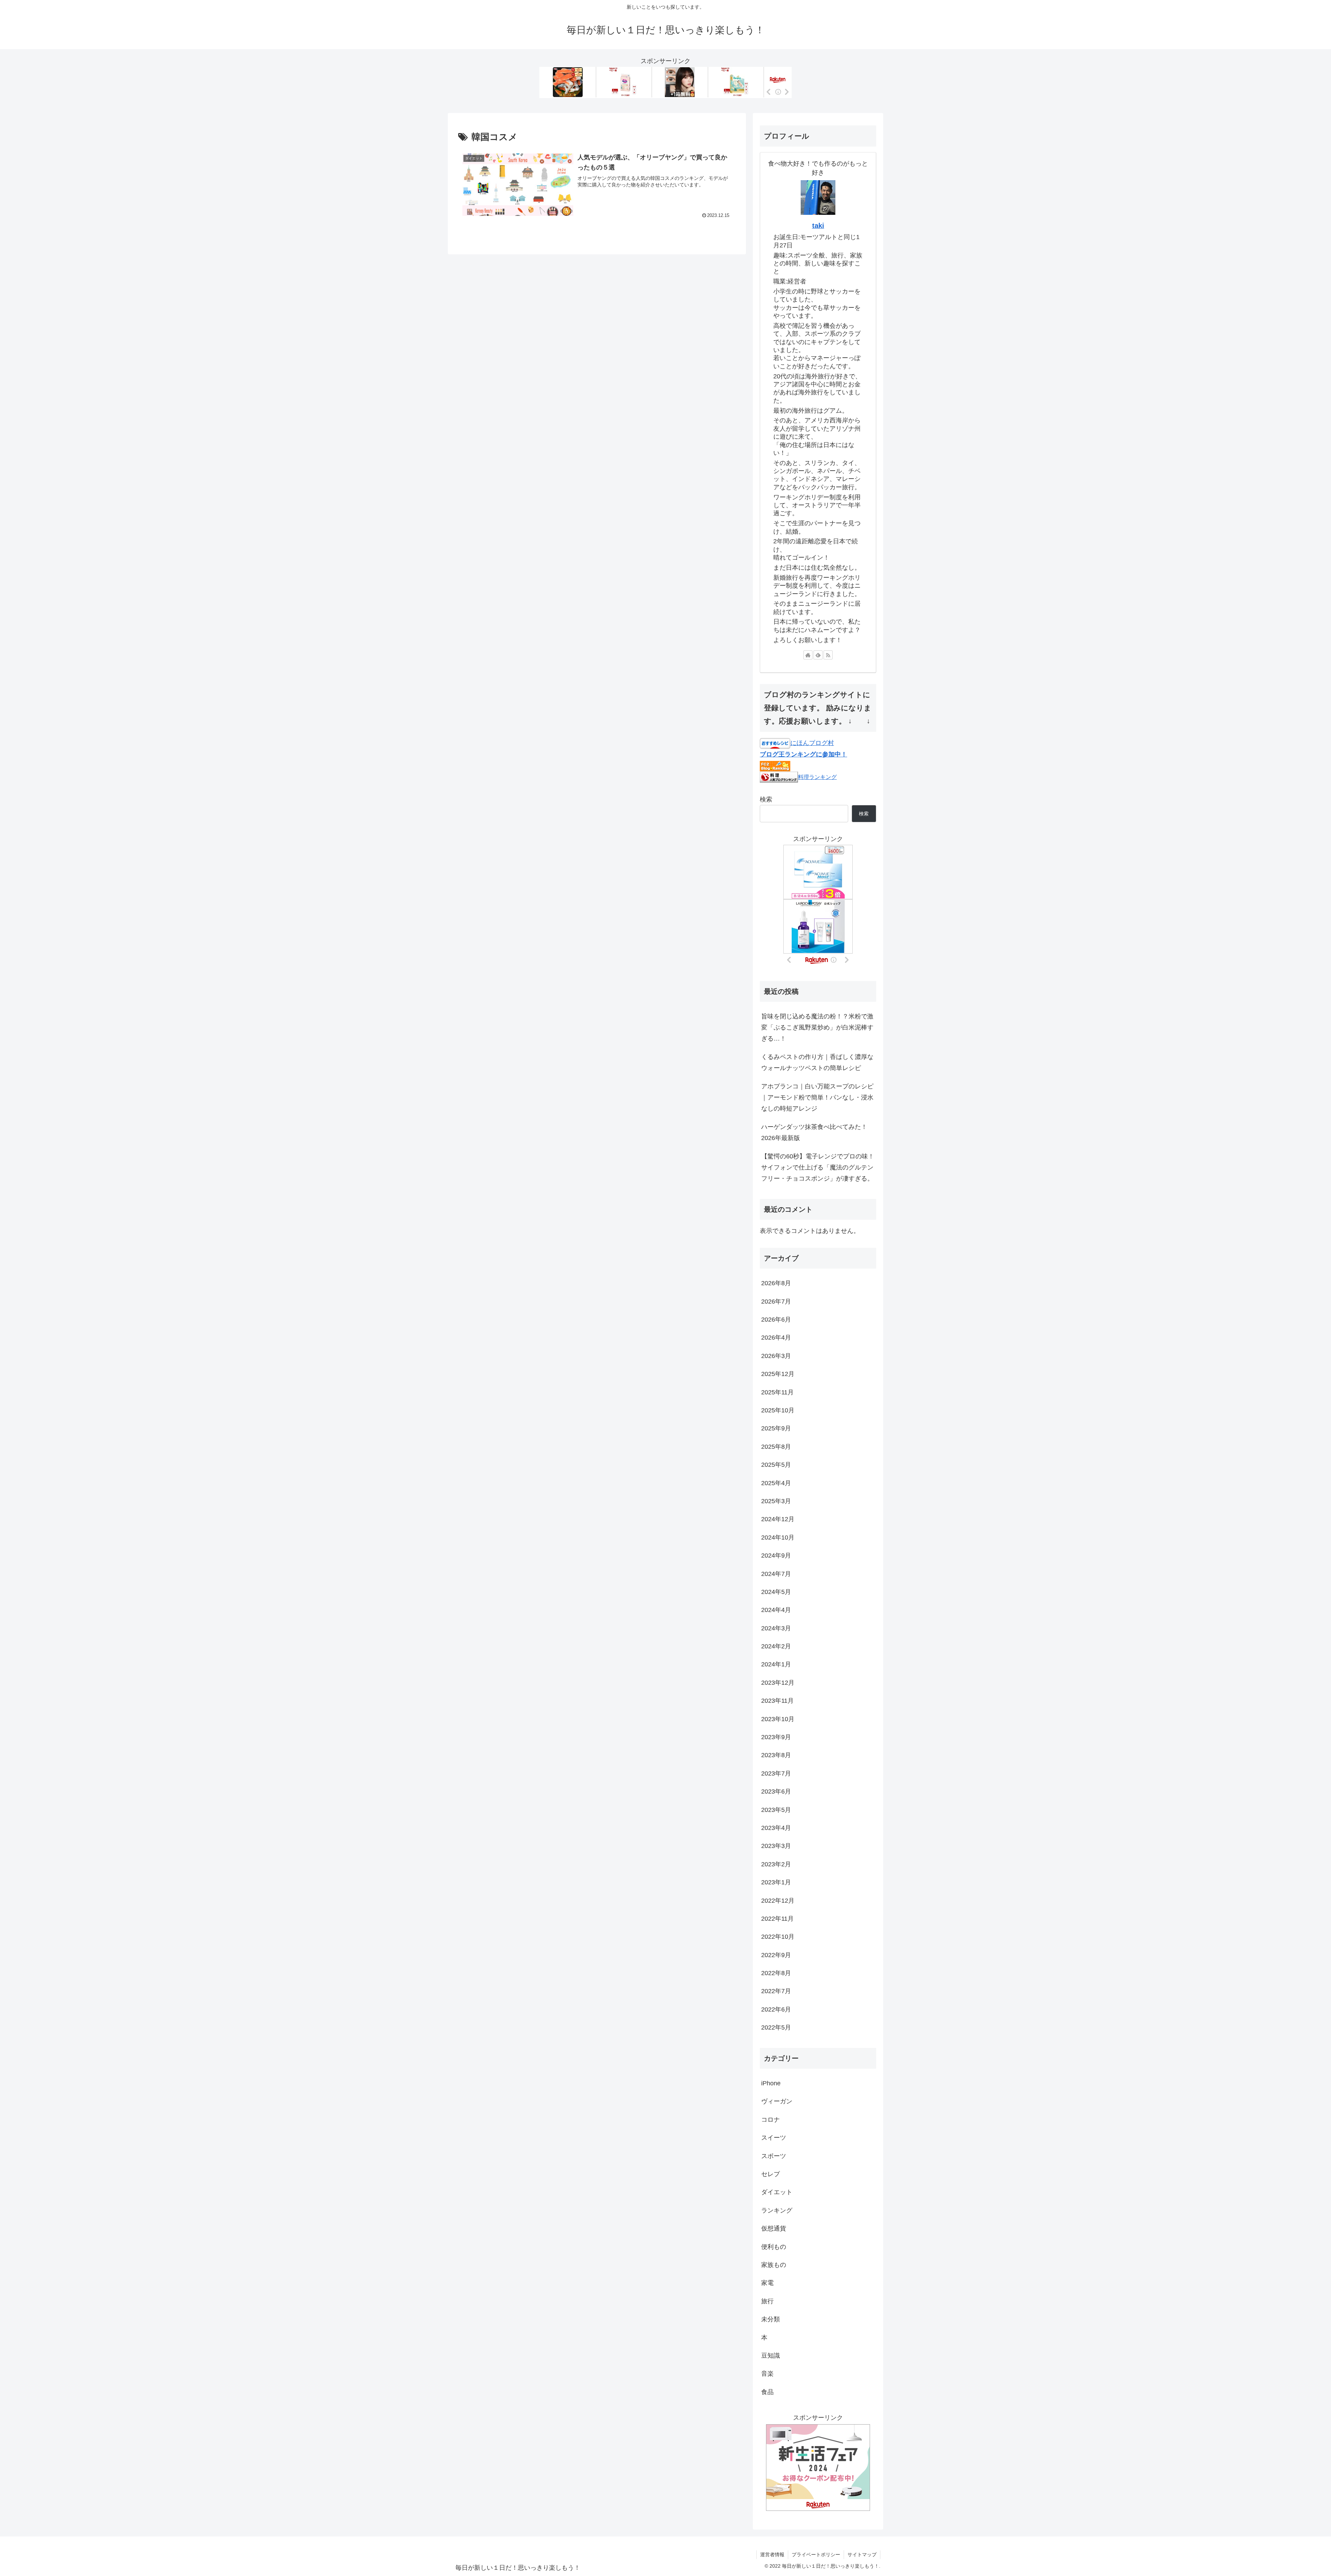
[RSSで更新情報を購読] (828, 655)
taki (818, 226)
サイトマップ (862, 2555)
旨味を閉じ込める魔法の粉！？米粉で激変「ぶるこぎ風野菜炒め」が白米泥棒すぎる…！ (817, 1028)
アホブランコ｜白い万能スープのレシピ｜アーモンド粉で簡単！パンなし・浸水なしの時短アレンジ (817, 1098)
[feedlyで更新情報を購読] (818, 655)
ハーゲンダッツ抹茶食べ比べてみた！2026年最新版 (814, 1132)
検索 (766, 799)
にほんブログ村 (812, 743)
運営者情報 (772, 2555)
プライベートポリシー (816, 2555)
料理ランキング (817, 777)
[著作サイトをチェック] (808, 655)
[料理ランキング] (779, 777)
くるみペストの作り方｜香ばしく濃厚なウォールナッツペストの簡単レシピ (817, 1062)
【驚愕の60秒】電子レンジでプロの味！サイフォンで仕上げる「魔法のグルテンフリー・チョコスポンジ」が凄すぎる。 (818, 1168)
